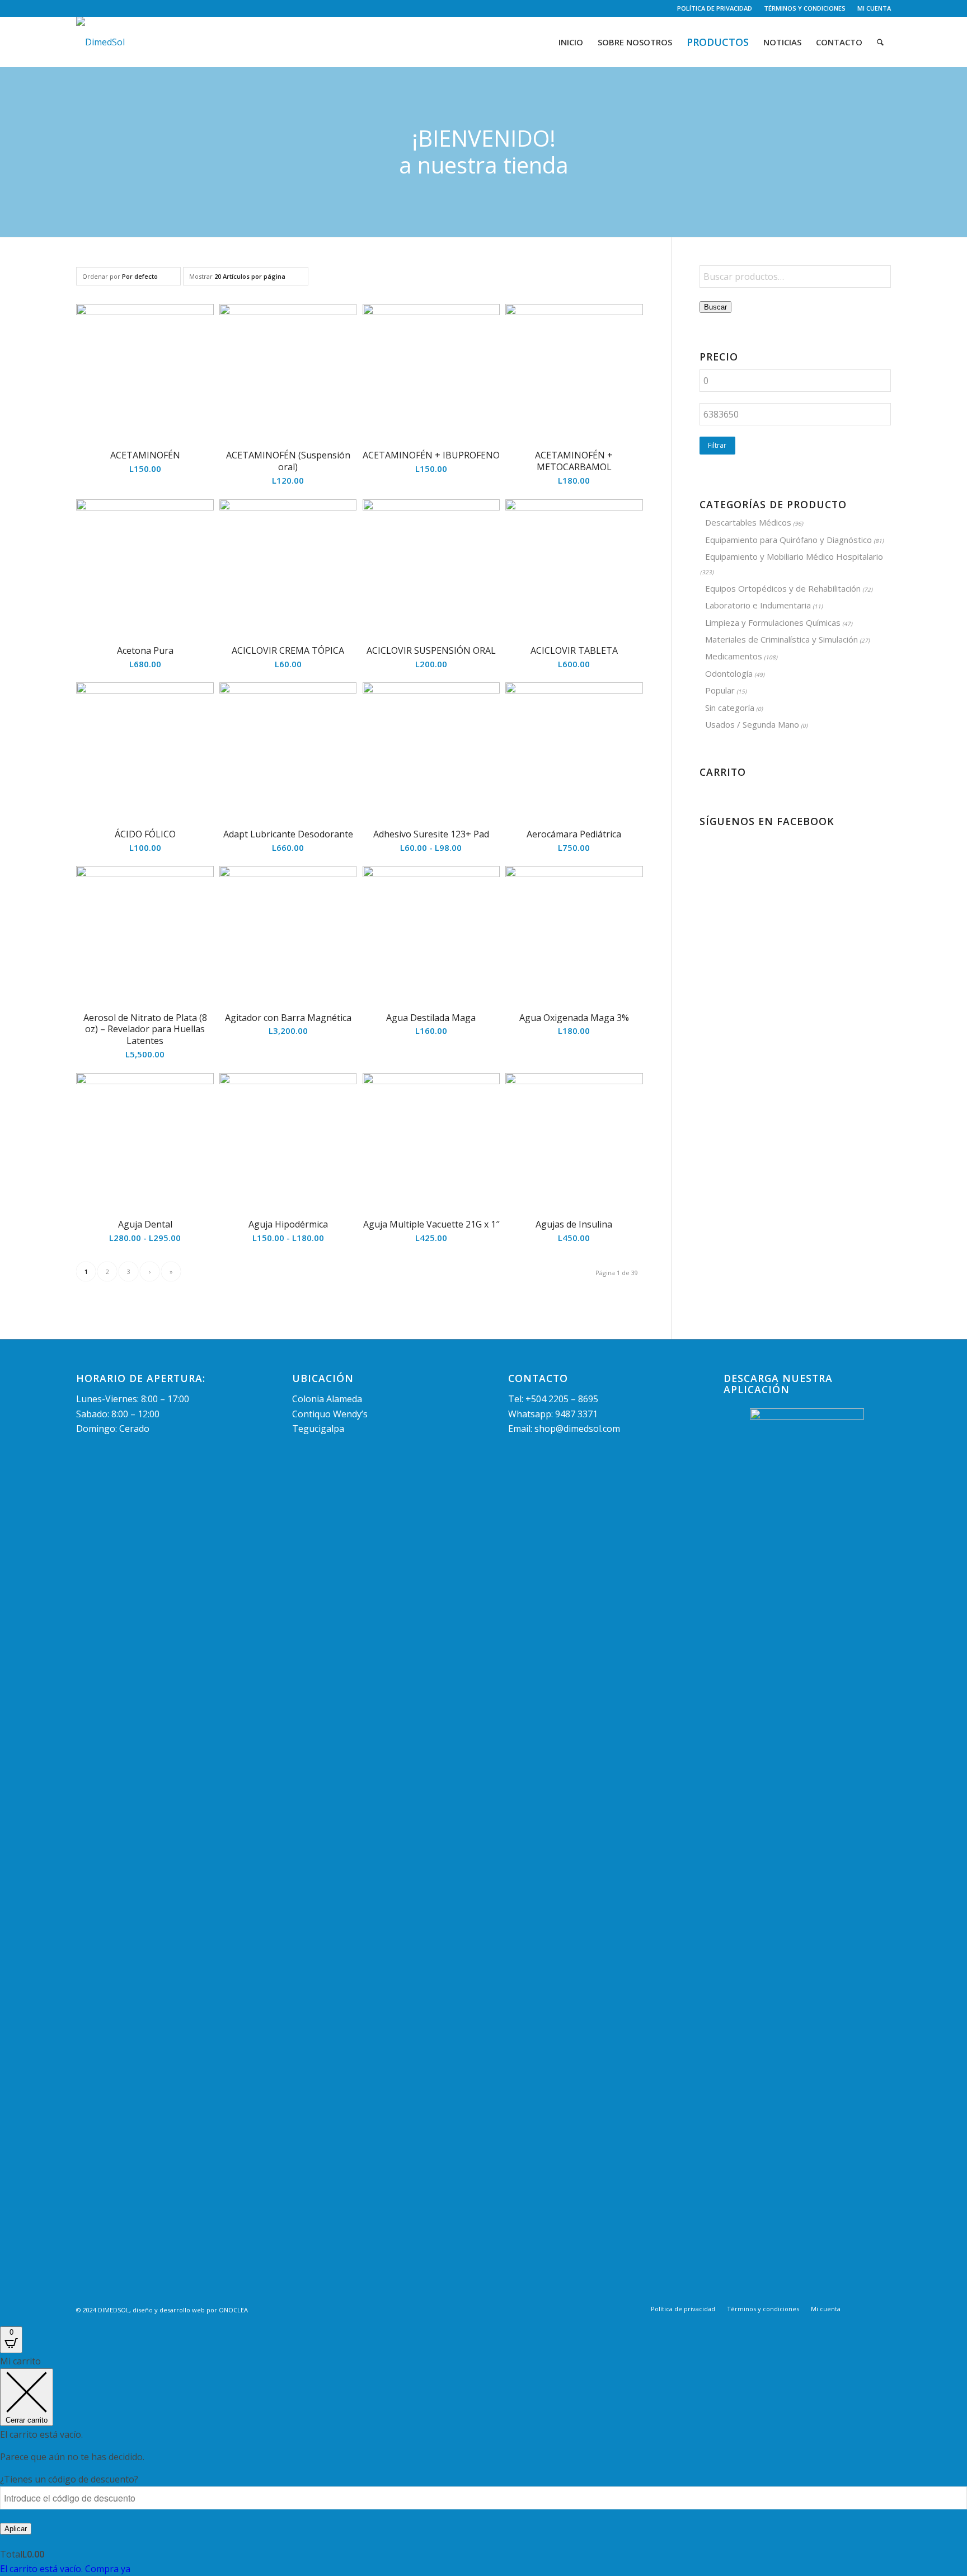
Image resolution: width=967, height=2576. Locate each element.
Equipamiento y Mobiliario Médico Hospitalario (794, 556)
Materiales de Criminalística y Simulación (781, 639)
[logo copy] (100, 42)
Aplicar (16, 2529)
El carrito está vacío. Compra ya (65, 2569)
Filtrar (717, 445)
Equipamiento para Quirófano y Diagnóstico (788, 540)
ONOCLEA (233, 2310)
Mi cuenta (874, 8)
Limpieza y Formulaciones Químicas (773, 622)
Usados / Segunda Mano (752, 724)
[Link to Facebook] (79, 8)
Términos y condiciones (805, 8)
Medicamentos (734, 656)
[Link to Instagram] (96, 8)
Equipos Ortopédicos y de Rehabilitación (783, 588)
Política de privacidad (715, 8)
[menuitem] (715, 8)
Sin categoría (730, 708)
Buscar (715, 307)
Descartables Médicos (748, 522)
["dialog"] (483, 2465)
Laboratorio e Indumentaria (758, 605)
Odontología (729, 673)
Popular (720, 690)
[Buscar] (880, 42)
